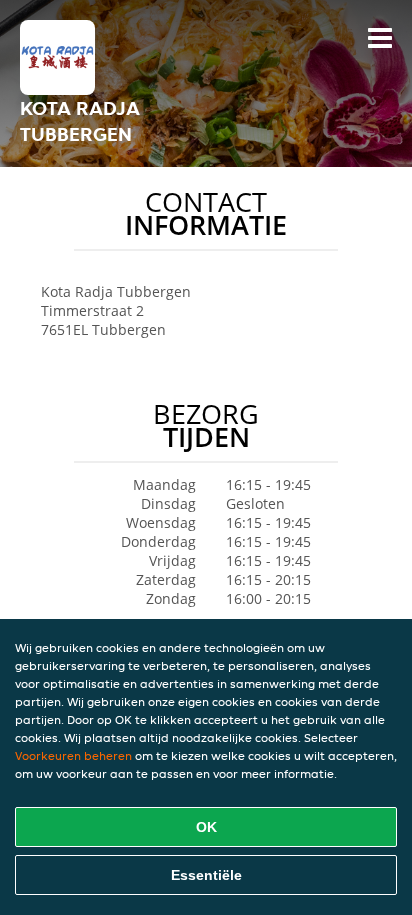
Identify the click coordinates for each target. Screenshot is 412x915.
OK (206, 827)
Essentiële (206, 875)
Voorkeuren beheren (73, 755)
